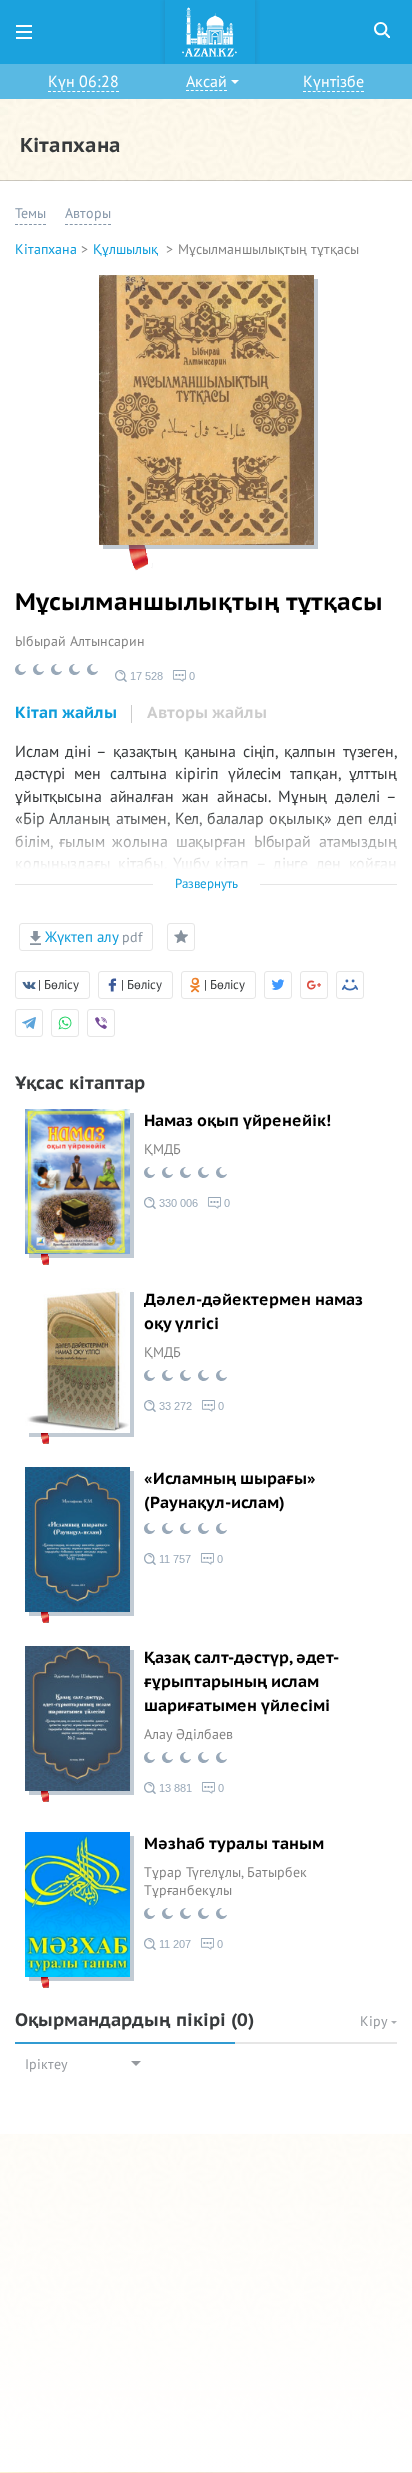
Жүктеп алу (91, 937)
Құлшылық (127, 249)
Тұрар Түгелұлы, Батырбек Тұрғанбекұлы (225, 1881)
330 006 (177, 1203)
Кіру (375, 2021)
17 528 (145, 676)
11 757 (173, 1559)
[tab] (66, 714)
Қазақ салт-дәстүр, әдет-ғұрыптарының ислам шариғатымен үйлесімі (241, 1682)
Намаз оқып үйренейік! (237, 1121)
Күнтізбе (333, 82)
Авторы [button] (88, 213)
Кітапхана (46, 249)
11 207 (173, 1944)
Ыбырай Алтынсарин (80, 641)
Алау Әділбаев (188, 1734)
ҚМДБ (162, 1149)
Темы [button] (30, 213)
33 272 (174, 1406)
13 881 (174, 1788)
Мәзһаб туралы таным (234, 1844)
